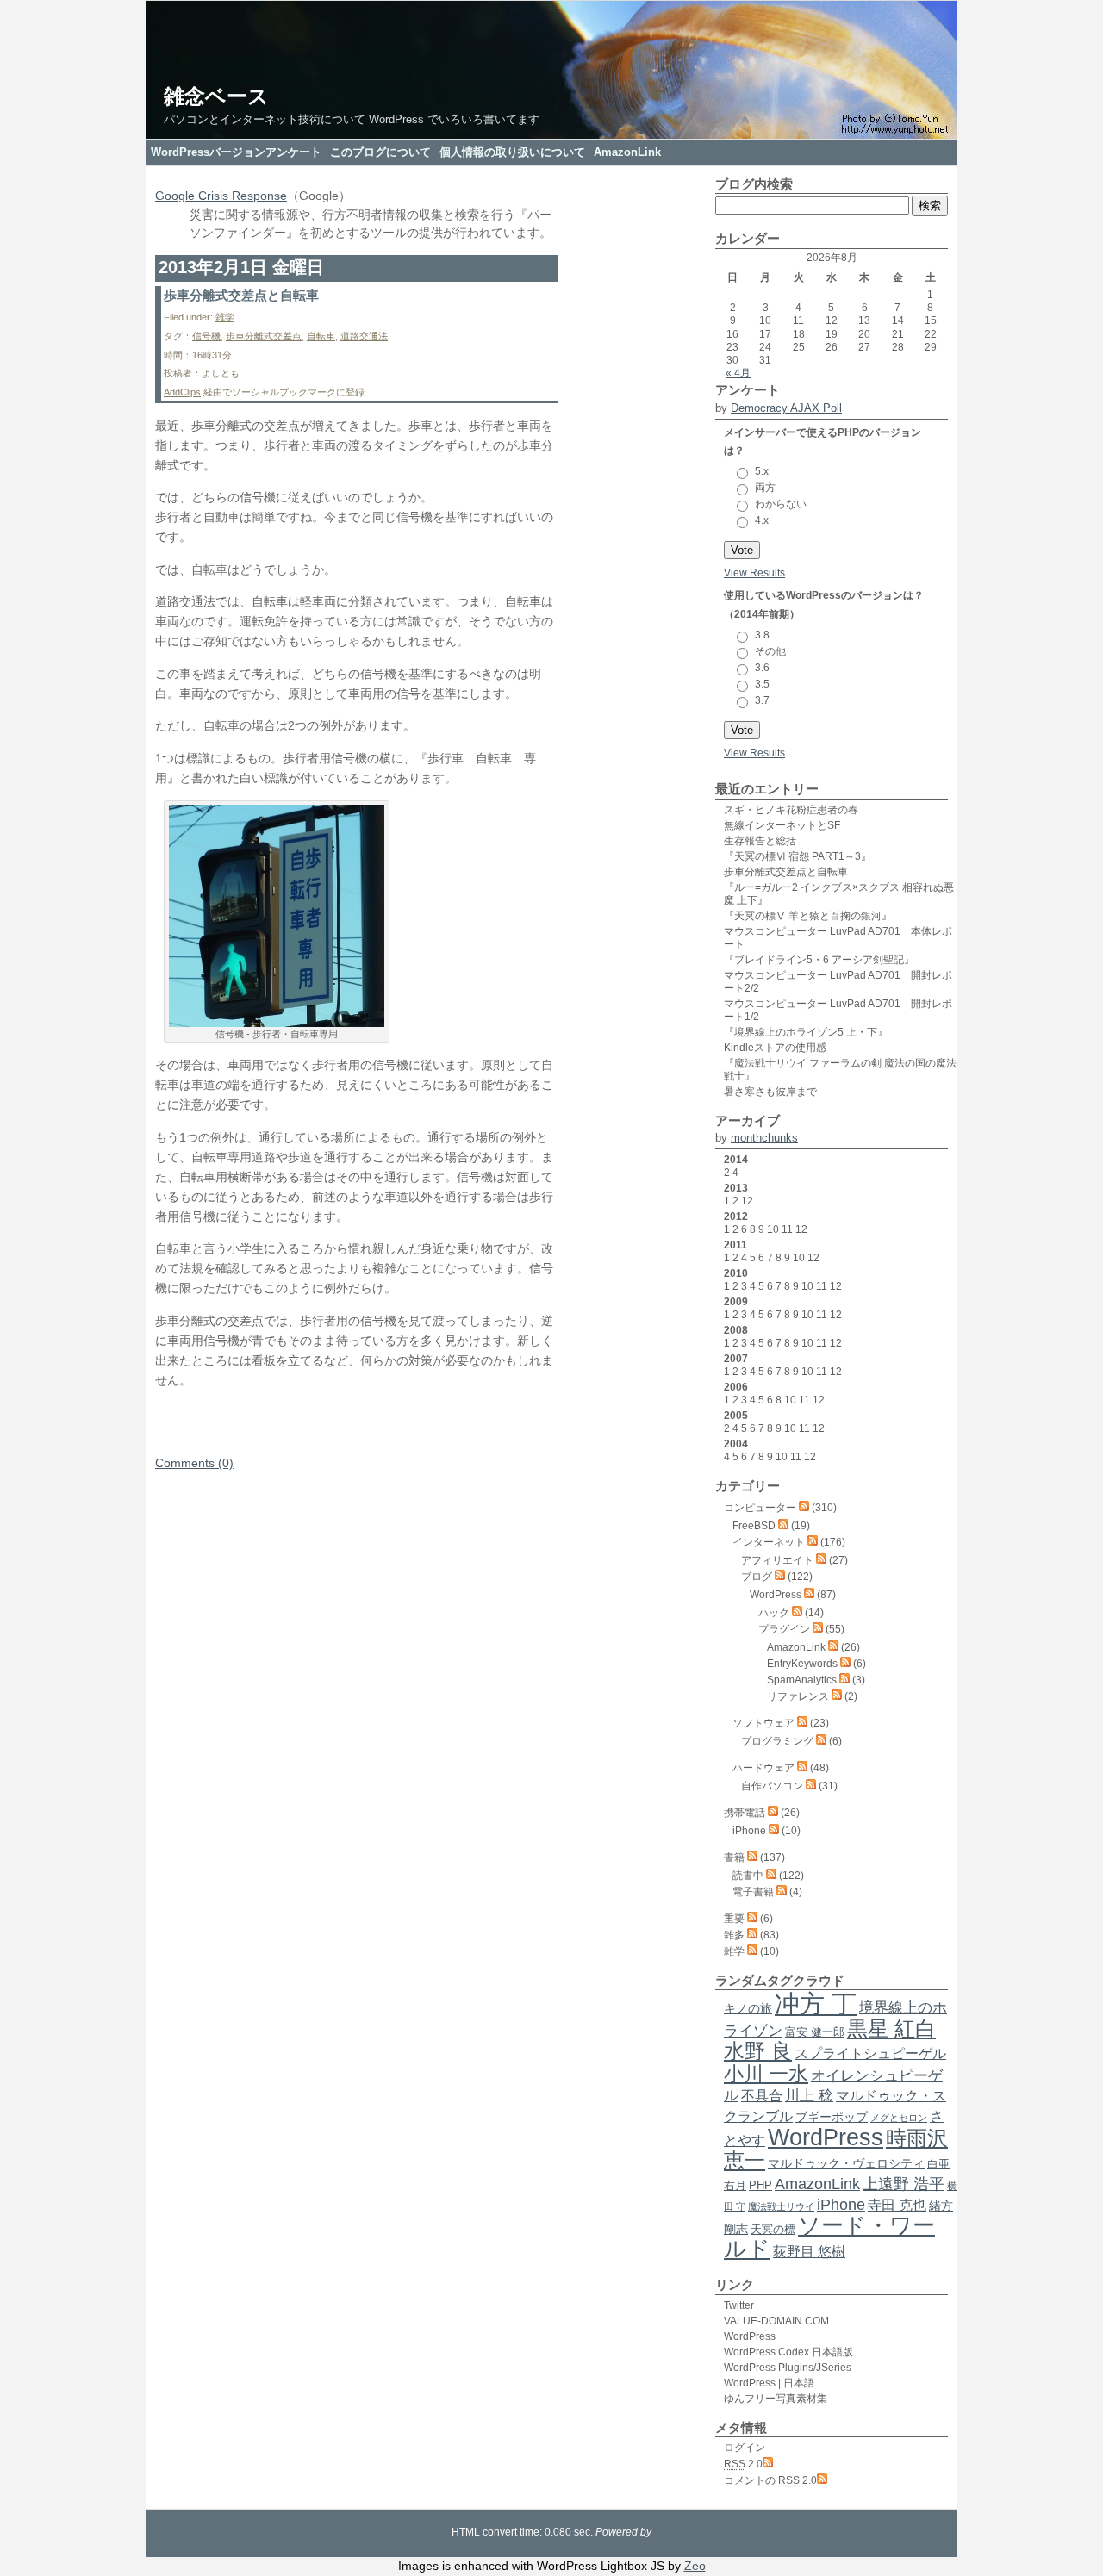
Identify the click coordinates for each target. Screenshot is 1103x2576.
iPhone (749, 1831)
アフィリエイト (777, 1560)
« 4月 (738, 373)
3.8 (762, 635)
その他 (770, 651)
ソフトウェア (763, 1723)
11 (787, 1229)
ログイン (745, 2448)
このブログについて (380, 152)
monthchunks (764, 1138)
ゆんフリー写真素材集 (776, 2399)
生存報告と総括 (760, 841)
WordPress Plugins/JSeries (788, 2368)
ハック (774, 1613)
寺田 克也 (897, 2205)
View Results (754, 573)
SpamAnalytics (802, 1680)
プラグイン (784, 1629)
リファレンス (798, 1696)
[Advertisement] (357, 1428)
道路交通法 (364, 336)
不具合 (762, 2096)
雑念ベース (216, 96)
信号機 (206, 336)
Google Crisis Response (221, 196)
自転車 (321, 336)
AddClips (182, 392)
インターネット (769, 1542)
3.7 (762, 700)
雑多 (734, 1935)
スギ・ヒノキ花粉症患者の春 (791, 810)
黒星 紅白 (891, 2028)
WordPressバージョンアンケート (236, 152)
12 (747, 1201)
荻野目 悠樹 (809, 2252)
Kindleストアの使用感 (775, 1048)
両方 (765, 488)
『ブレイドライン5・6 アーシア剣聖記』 (819, 960)
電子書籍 (753, 1892)
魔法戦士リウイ (781, 2206)
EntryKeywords (802, 1664)
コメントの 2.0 (770, 2480)
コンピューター (760, 1508)
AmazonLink (627, 152)
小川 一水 (766, 2074)
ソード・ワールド (829, 2237)
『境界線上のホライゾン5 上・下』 (806, 1032)
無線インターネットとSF (782, 825)
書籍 (734, 1857)
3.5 (762, 684)
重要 (734, 1919)
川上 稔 (809, 2095)
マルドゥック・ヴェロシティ (846, 2163)
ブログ (757, 1577)
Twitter (739, 2305)
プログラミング (777, 1741)
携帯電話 (745, 1813)
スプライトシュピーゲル (870, 2053)
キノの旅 (748, 2008)
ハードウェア (763, 1768)
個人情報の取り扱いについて (512, 152)
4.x (762, 520)
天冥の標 (773, 2229)
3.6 (762, 668)
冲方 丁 (816, 2004)
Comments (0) (194, 1463)
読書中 (748, 1876)
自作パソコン (772, 1786)
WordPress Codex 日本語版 (788, 2352)
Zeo (695, 2566)
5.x (762, 471)
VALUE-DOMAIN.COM (776, 2321)
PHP (760, 2185)
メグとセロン (899, 2118)
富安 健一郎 (815, 2032)
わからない (781, 504)
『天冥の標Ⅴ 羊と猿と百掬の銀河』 (808, 916)
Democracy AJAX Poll (786, 408)
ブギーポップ (832, 2117)
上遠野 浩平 (904, 2184)
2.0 (743, 2464)
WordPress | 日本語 (769, 2383)
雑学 (225, 317)
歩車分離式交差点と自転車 (241, 295)
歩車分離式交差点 (264, 336)
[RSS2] (804, 1508)
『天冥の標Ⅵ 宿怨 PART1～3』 (798, 856)
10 (773, 1229)
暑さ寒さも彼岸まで (770, 1092)
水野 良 (758, 2051)
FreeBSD (754, 1526)
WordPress (776, 1595)
